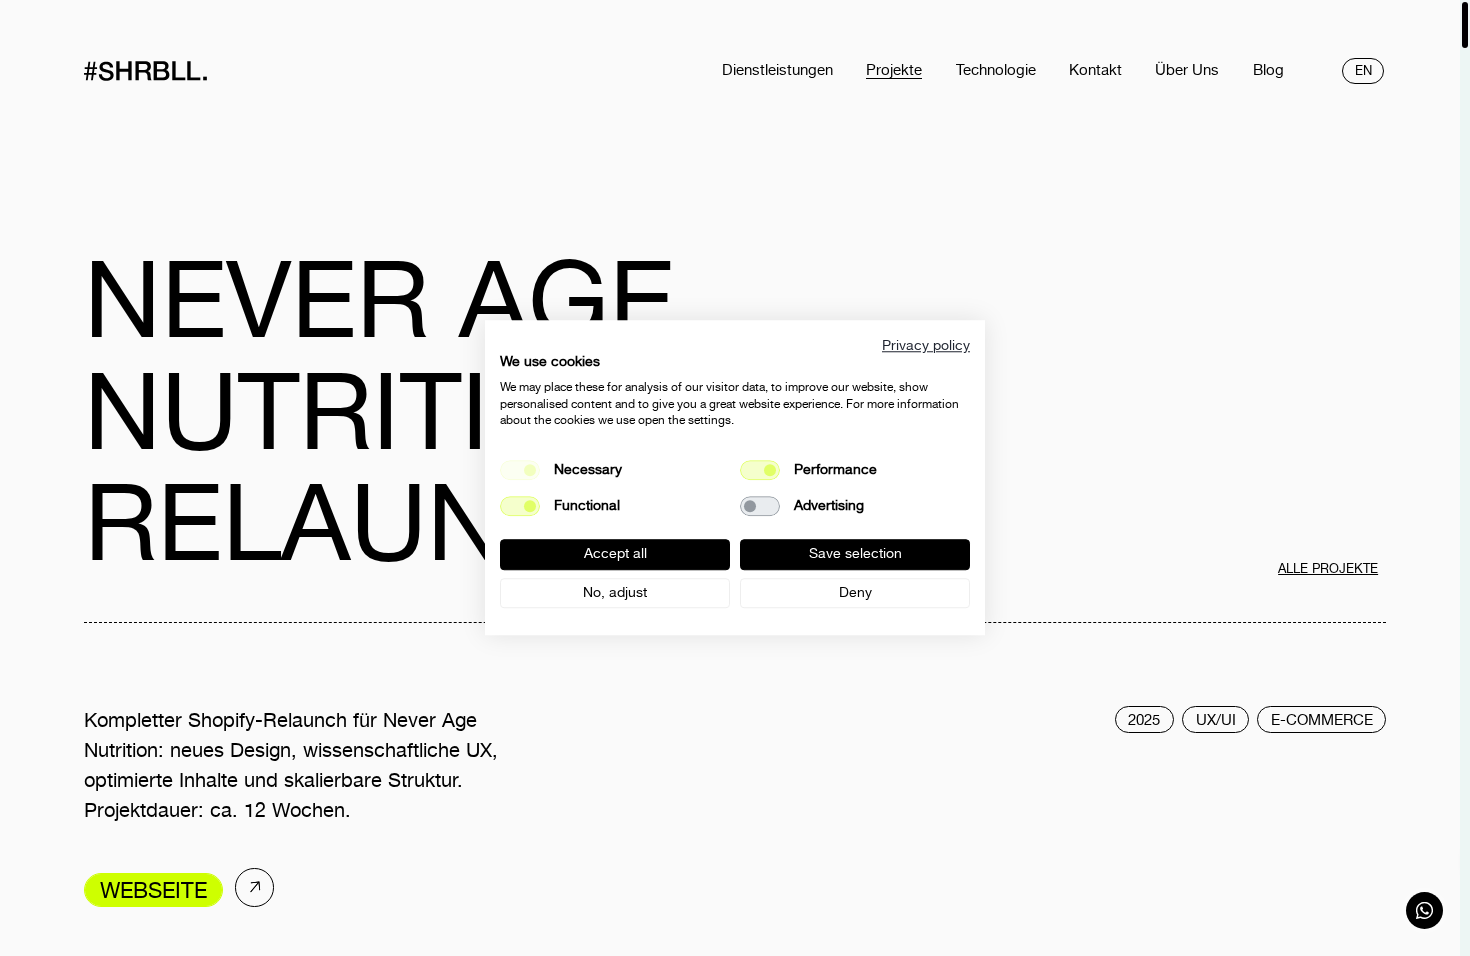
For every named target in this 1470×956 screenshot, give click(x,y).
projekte (894, 70)
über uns (1187, 70)
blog (1268, 70)
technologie (996, 70)
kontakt (1095, 70)
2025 (1144, 720)
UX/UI (1216, 720)
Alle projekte (1328, 568)
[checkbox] (760, 470)
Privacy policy (926, 345)
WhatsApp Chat (1425, 911)
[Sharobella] (183, 71)
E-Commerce (1322, 720)
